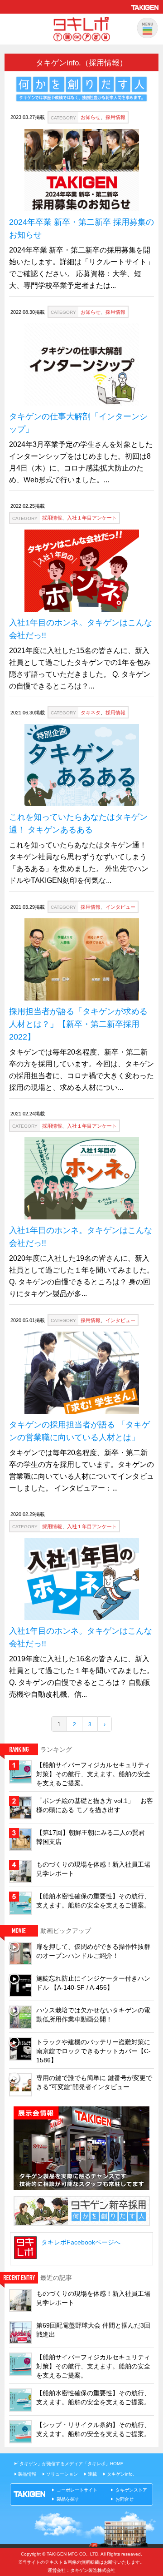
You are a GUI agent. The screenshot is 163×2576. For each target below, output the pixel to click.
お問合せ (125, 2499)
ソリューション (62, 2474)
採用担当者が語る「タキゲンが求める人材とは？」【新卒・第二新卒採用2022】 (78, 1024)
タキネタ (91, 713)
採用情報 (115, 117)
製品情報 (27, 2474)
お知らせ (91, 117)
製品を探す (68, 2499)
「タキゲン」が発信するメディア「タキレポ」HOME (69, 2464)
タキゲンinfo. (120, 2474)
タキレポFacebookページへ (81, 2242)
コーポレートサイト (77, 2490)
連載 (92, 2474)
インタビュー (120, 907)
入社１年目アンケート (92, 518)
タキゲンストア (131, 2490)
